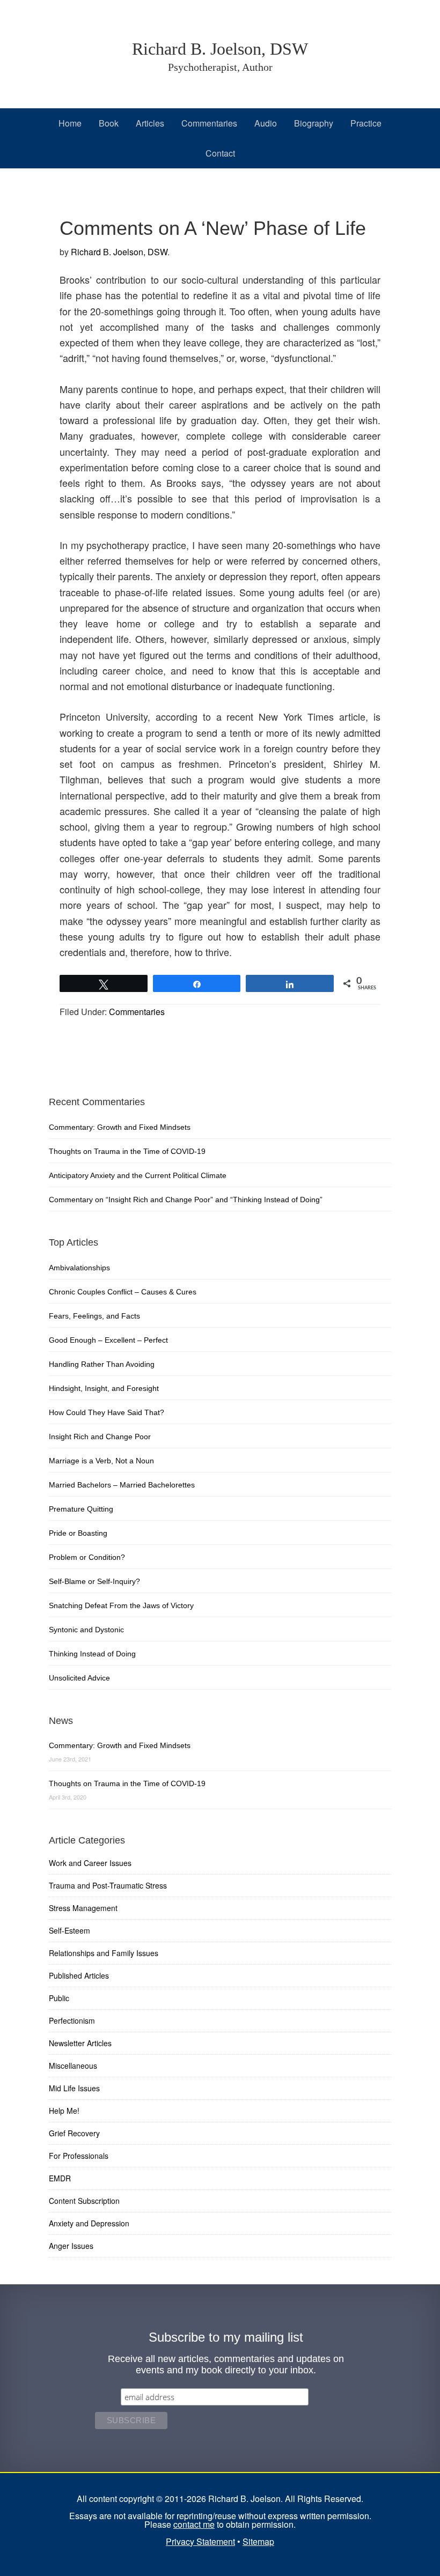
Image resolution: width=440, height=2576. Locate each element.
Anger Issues (71, 2246)
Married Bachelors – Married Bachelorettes (122, 1485)
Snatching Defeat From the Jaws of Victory (121, 1605)
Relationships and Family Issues (104, 1953)
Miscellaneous (73, 2066)
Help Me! (64, 2111)
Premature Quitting (81, 1509)
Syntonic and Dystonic (86, 1630)
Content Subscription (84, 2201)
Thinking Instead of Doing (92, 1654)
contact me (194, 2524)
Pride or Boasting (78, 1533)
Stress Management (83, 1908)
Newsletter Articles (80, 2043)
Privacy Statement (200, 2541)
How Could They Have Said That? (107, 1412)
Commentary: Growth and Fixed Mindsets (120, 1127)
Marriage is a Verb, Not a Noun (101, 1461)
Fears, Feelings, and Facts (94, 1316)
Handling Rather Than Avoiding (102, 1364)
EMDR (60, 2178)
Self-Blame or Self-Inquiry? (94, 1581)
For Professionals (79, 2156)
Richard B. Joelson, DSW (220, 49)
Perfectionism (72, 2020)
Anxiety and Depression (89, 2223)
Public (59, 1998)
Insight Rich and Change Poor (100, 1437)
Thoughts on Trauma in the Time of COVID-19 (127, 1151)
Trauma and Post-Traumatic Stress (108, 1885)
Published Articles (79, 1975)
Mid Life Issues (74, 2088)
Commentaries (137, 1012)
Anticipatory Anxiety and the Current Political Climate (138, 1175)
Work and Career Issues (90, 1863)
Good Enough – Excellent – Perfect (108, 1340)
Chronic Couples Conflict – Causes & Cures (123, 1292)
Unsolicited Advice (79, 1678)
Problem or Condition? (87, 1557)
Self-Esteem (69, 1930)
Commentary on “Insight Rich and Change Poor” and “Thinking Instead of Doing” (186, 1200)
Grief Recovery (74, 2133)
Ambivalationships (79, 1268)
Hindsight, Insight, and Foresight (104, 1388)
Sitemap (258, 2541)
